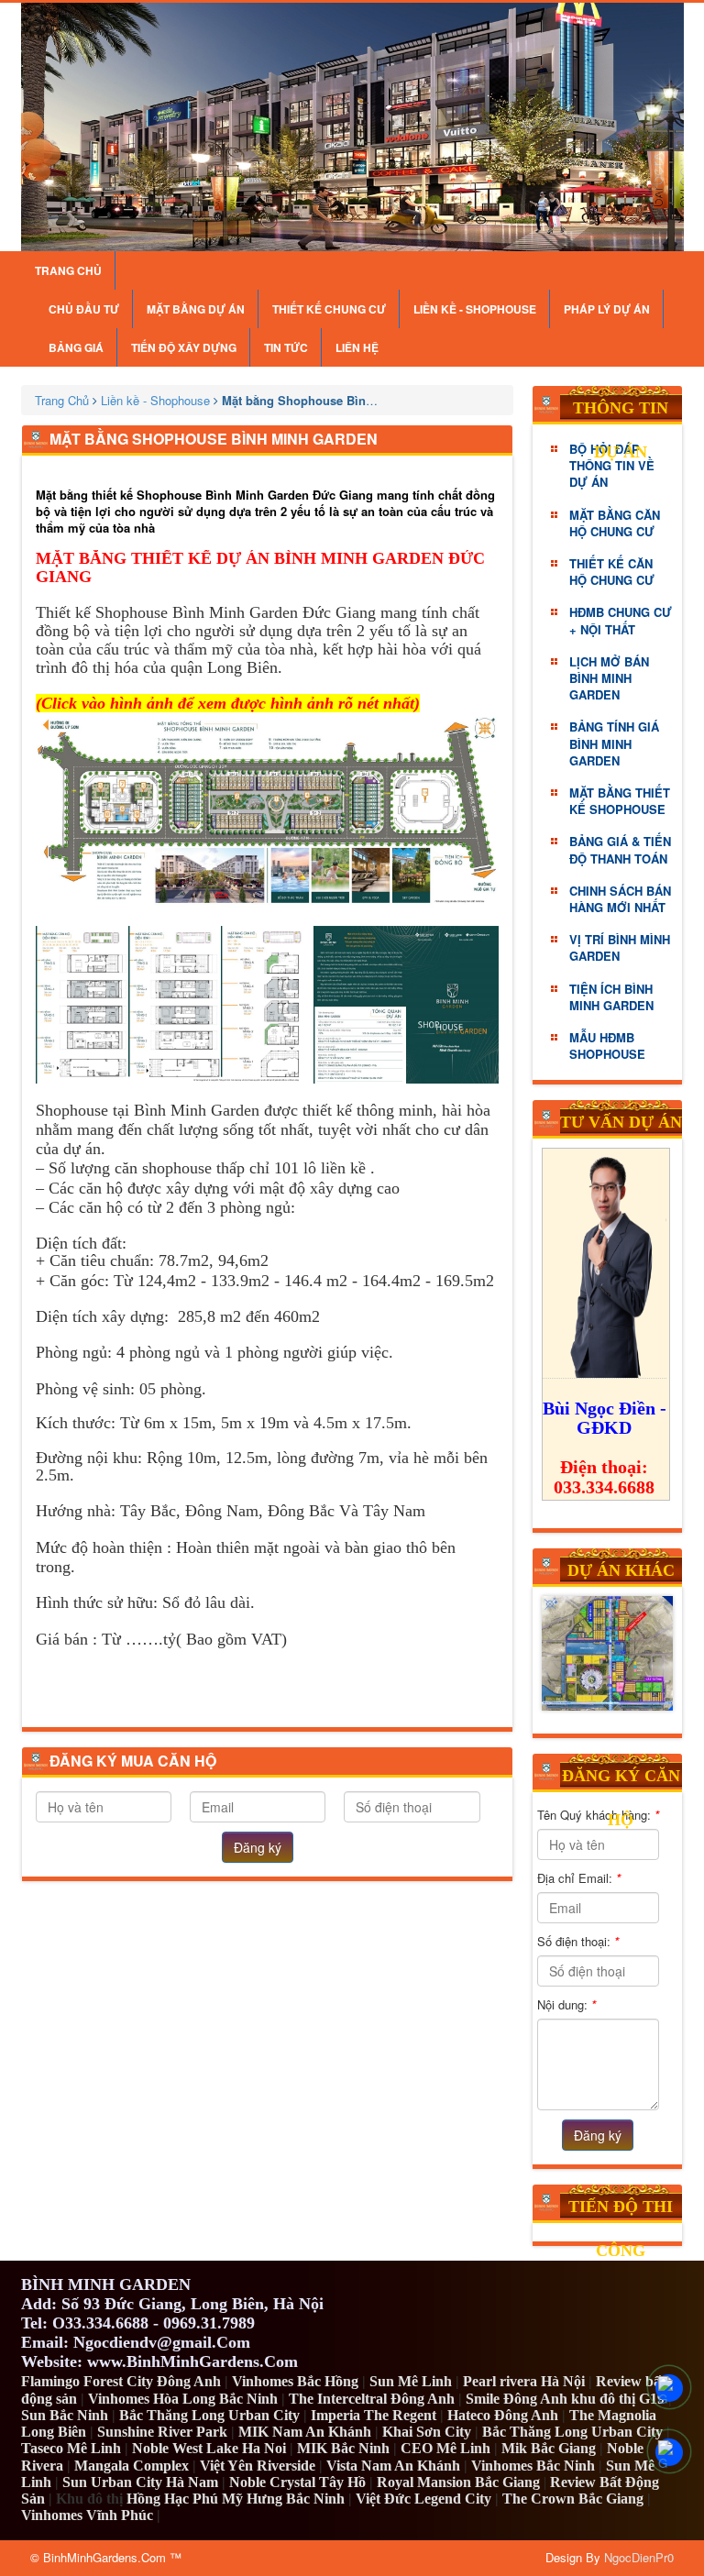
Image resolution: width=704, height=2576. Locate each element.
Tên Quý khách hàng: (598, 1815)
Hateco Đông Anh (503, 2415)
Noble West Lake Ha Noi (209, 2448)
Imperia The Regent (374, 2415)
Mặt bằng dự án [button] (196, 309)
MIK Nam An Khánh (305, 2432)
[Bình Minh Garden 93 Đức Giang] (352, 127)
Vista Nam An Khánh (393, 2466)
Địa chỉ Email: (579, 1878)
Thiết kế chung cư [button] (329, 309)
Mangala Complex (132, 2466)
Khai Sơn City (427, 2432)
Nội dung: (566, 2004)
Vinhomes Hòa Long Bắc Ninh (183, 2399)
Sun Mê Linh (411, 2381)
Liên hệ (357, 347)
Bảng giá (76, 347)
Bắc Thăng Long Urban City (209, 2415)
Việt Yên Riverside (258, 2466)
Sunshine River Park (162, 2432)
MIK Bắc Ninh (343, 2448)
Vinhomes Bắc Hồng (295, 2381)
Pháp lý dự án (607, 309)
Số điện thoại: (578, 1941)
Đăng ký (258, 1847)
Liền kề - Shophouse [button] (475, 309)
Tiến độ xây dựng (184, 347)
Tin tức (286, 347)
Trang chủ (68, 270)
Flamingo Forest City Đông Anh (121, 2381)
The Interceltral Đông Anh (372, 2399)
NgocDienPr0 (639, 2557)
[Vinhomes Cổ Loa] (608, 1653)
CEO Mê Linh (445, 2448)
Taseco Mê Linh (71, 2448)
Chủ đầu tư (84, 309)
